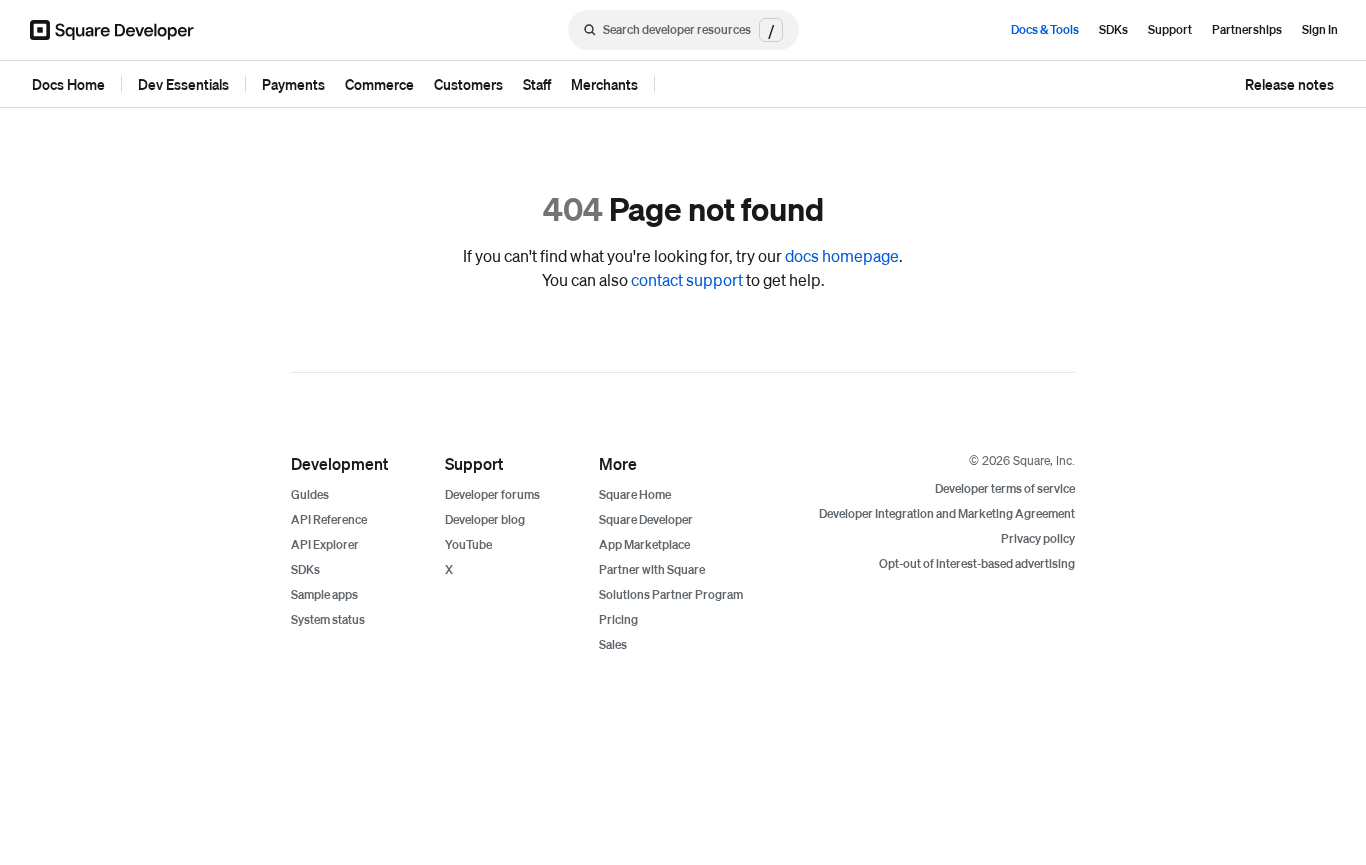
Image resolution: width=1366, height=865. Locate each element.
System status (328, 619)
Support (1170, 29)
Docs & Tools (1045, 29)
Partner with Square (652, 569)
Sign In (1320, 29)
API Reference (329, 519)
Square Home (635, 494)
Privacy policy (1038, 538)
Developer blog (485, 519)
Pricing (618, 619)
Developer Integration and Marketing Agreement (947, 513)
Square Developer (646, 519)
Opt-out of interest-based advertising (977, 563)
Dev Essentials (183, 84)
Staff (537, 84)
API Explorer (325, 544)
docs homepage (842, 255)
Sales (613, 644)
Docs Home (68, 84)
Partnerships (1247, 29)
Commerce (379, 84)
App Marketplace (644, 544)
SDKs (1113, 29)
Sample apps (324, 594)
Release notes (1289, 84)
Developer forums (492, 494)
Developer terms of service (1005, 488)
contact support (687, 279)
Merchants (604, 84)
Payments (293, 84)
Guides (310, 494)
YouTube (468, 544)
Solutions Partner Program (671, 594)
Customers (468, 84)
